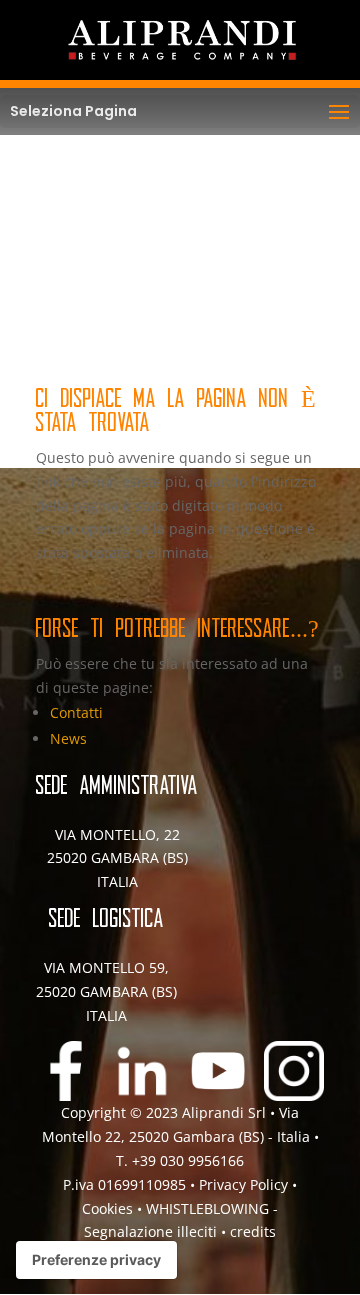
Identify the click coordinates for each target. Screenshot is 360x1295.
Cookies (109, 1208)
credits (253, 1231)
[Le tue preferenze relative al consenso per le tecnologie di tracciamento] (96, 1260)
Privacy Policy (243, 1184)
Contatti (76, 712)
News (68, 738)
